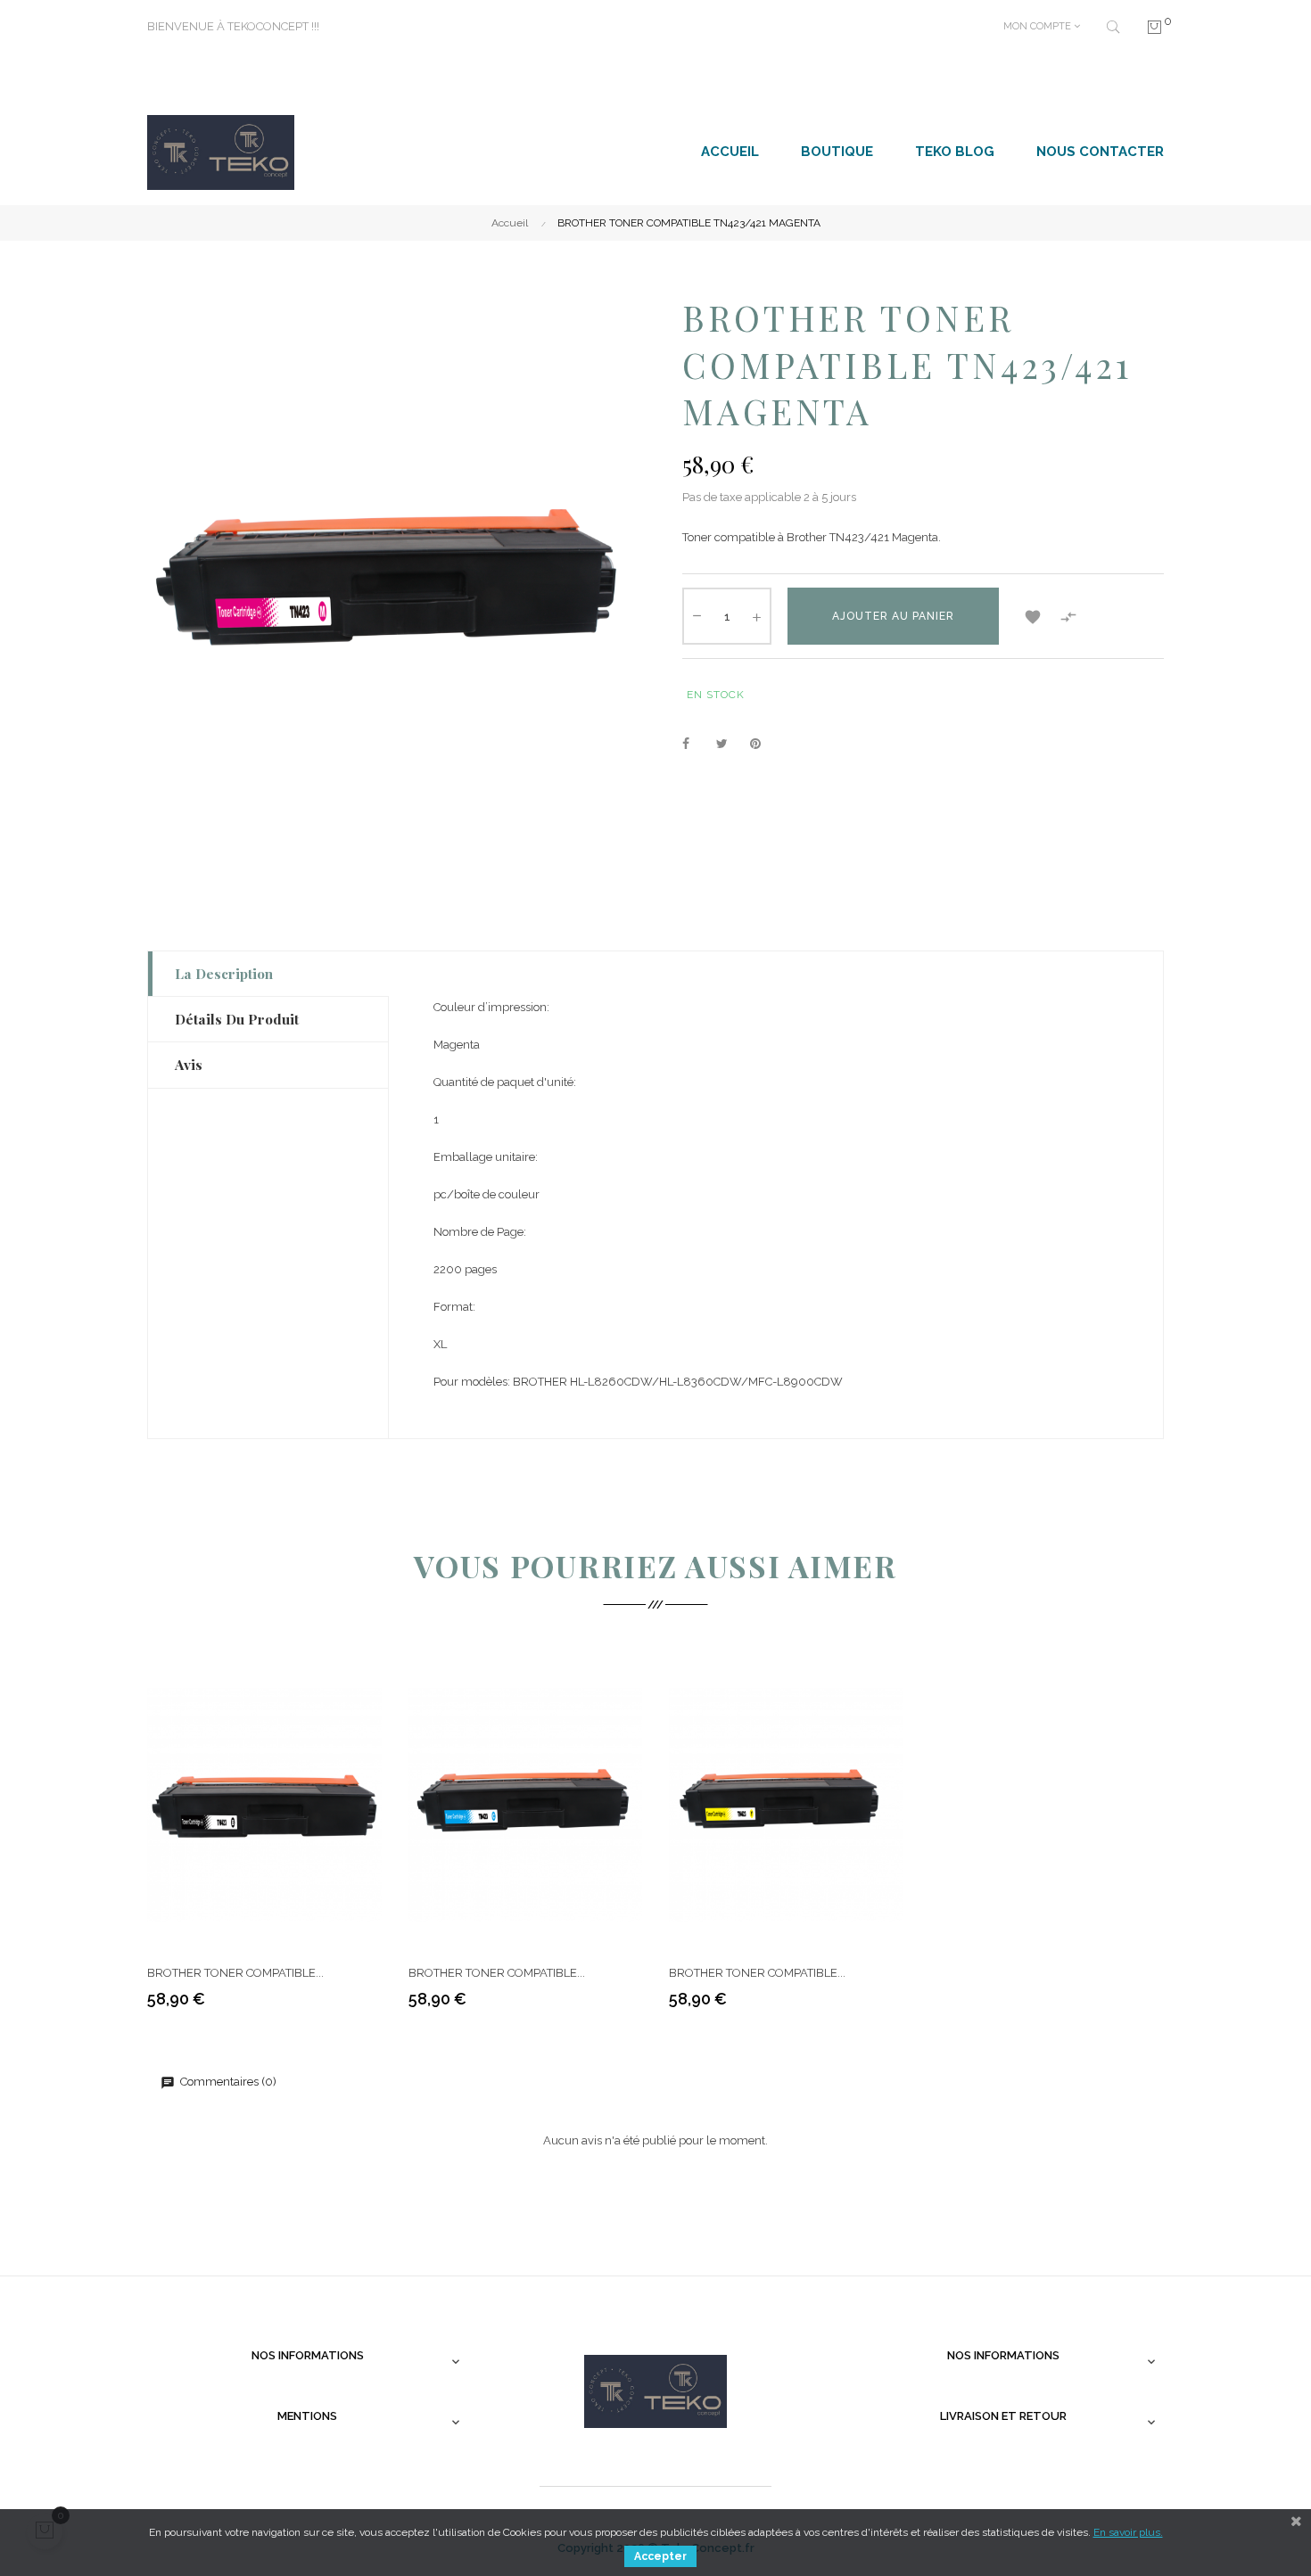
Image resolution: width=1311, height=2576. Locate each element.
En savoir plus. (1128, 2532)
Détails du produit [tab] (237, 1019)
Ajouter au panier (893, 616)
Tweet (730, 745)
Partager (696, 745)
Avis (189, 1064)
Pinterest (763, 745)
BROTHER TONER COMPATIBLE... (235, 1973)
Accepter (660, 2556)
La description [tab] (224, 973)
